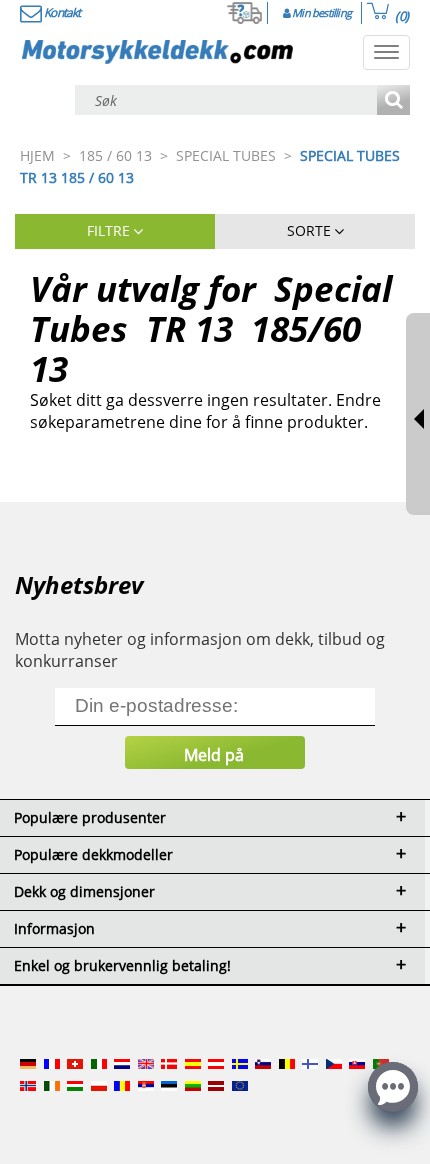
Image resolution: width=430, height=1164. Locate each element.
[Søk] (393, 101)
